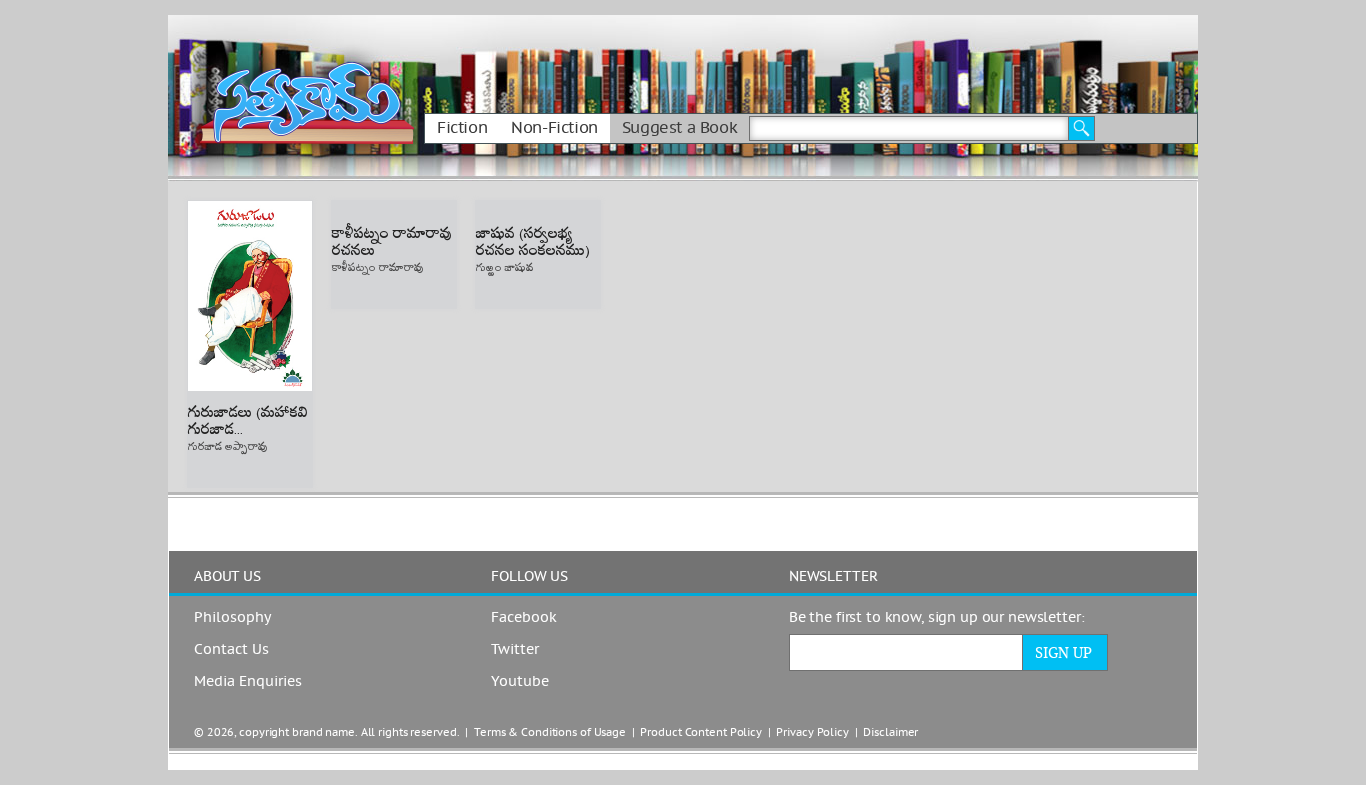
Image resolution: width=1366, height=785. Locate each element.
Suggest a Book (679, 128)
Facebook (524, 618)
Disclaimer (890, 732)
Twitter (515, 650)
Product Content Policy (701, 732)
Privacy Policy (812, 732)
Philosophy (232, 618)
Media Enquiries (248, 682)
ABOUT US (227, 577)
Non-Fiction (554, 128)
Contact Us (231, 650)
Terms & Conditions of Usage (550, 732)
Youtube (520, 682)
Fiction (462, 128)
